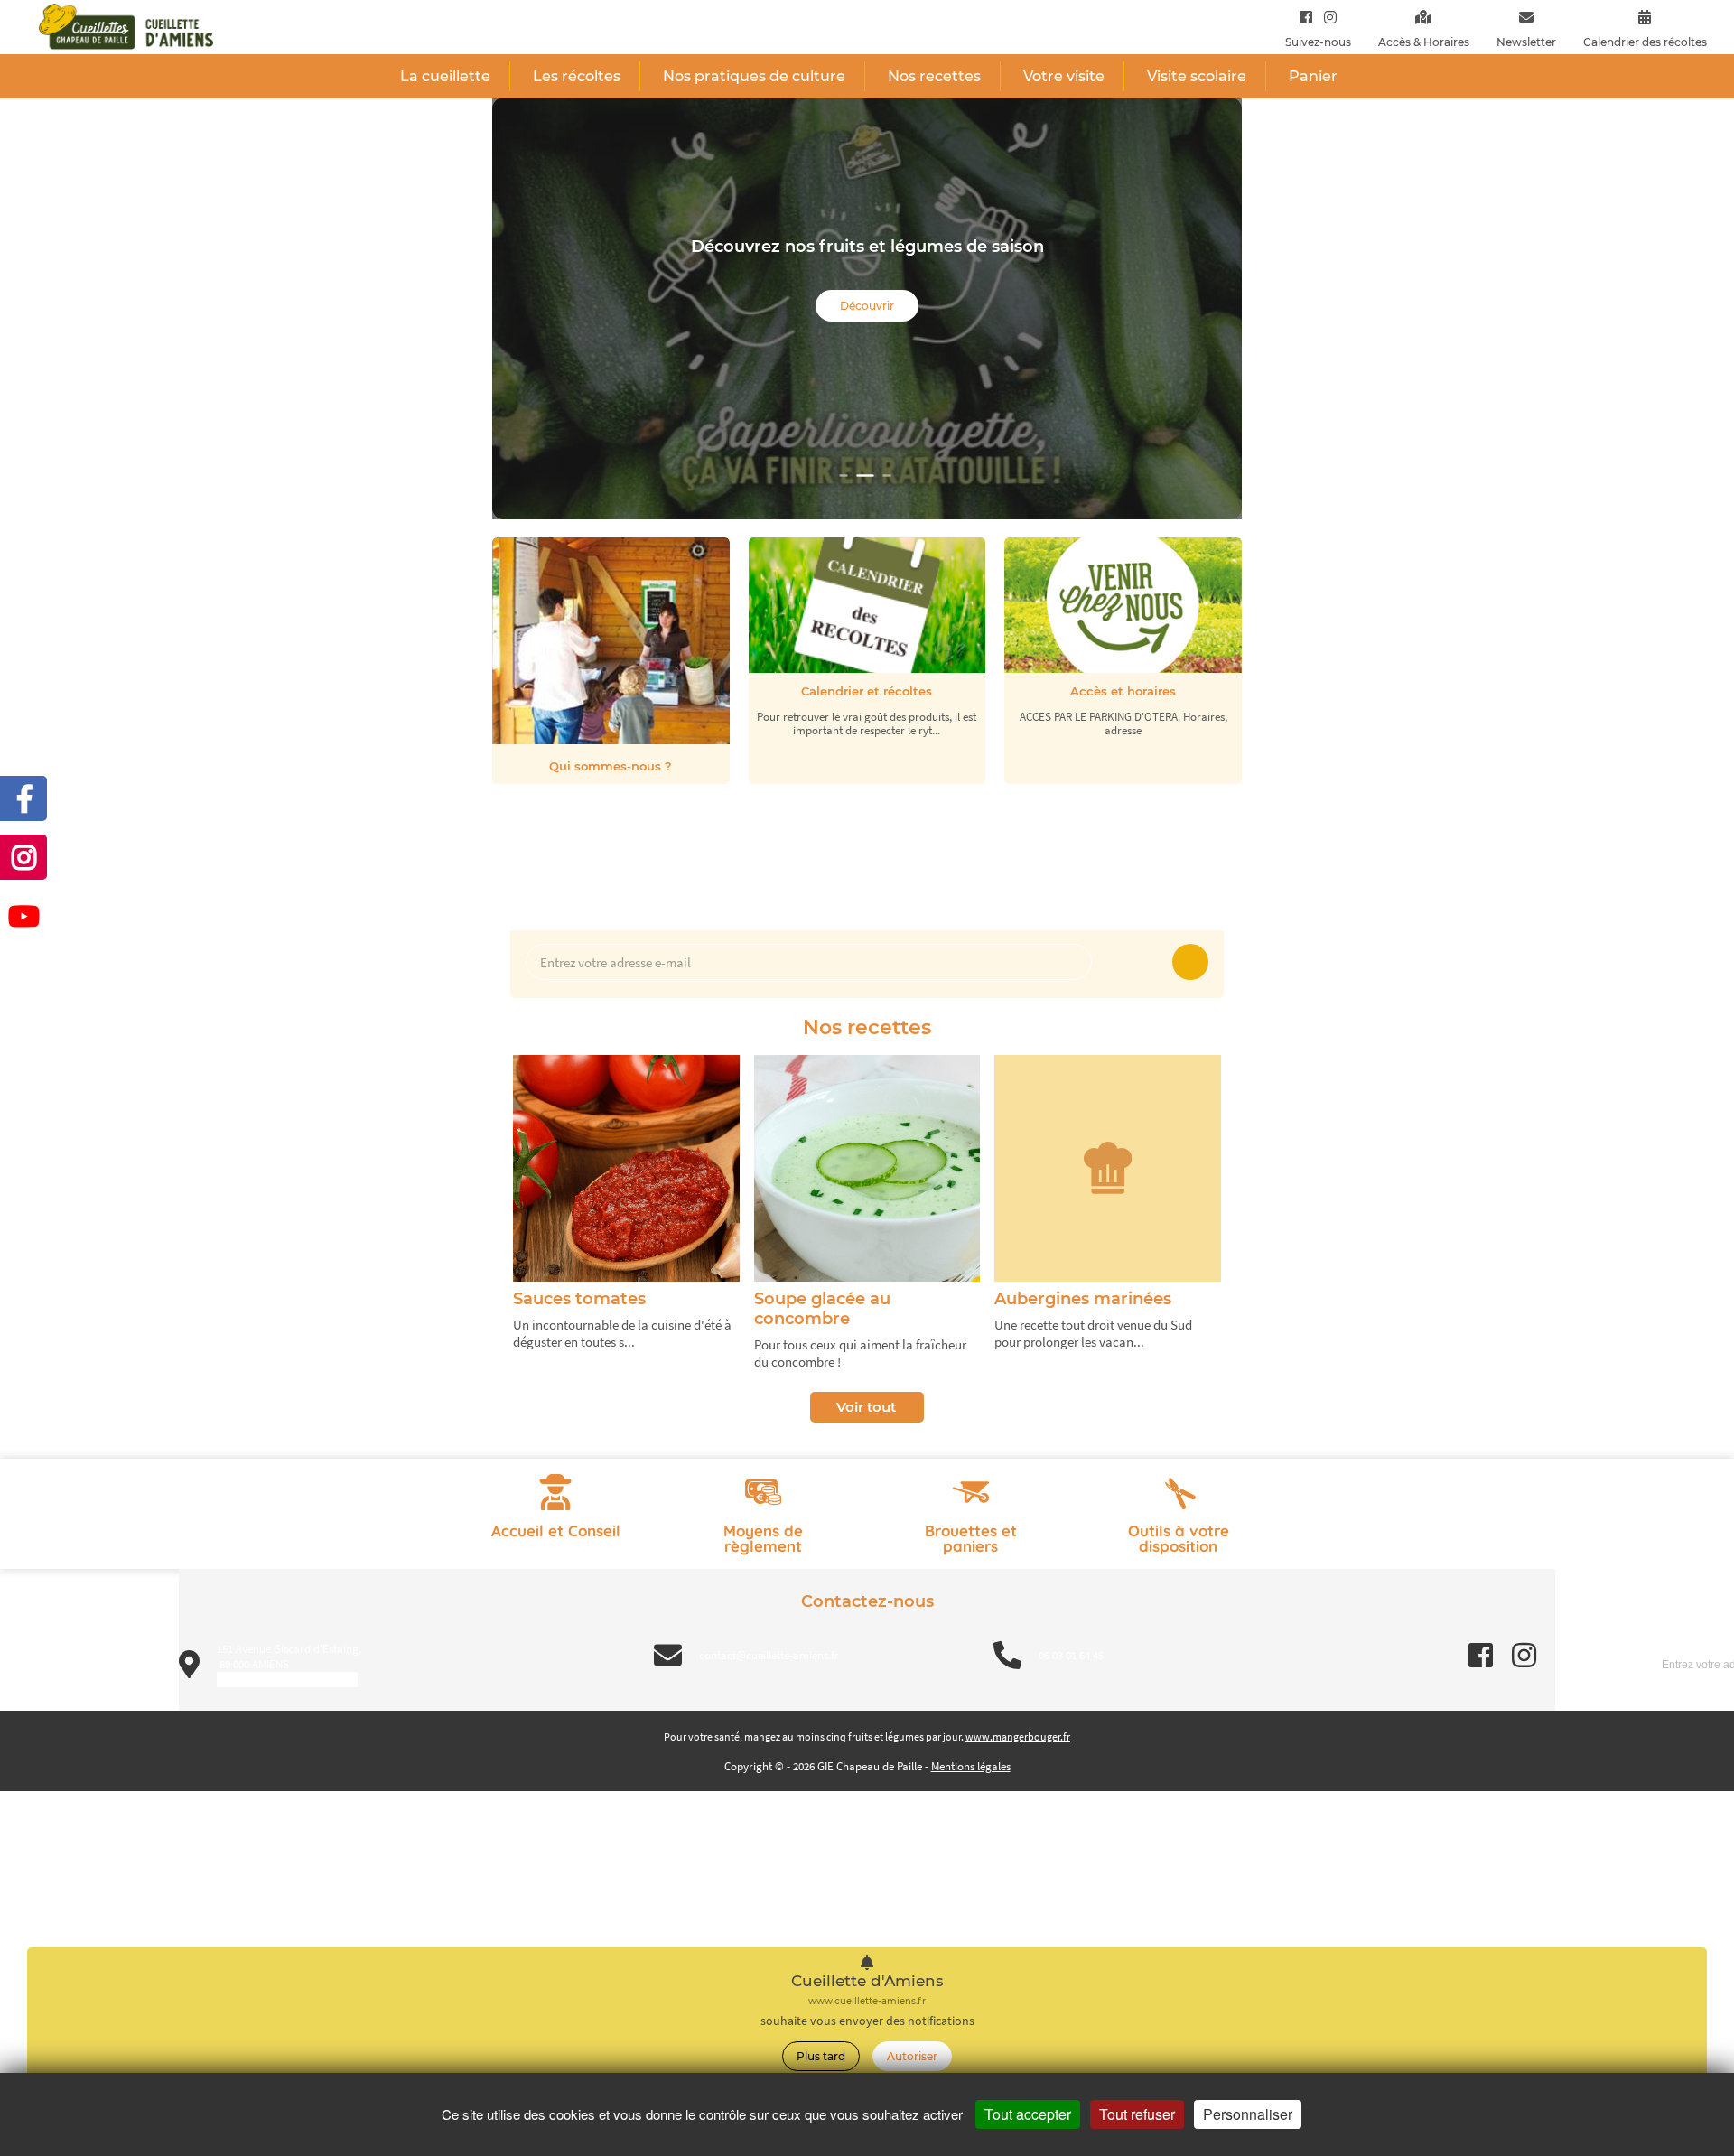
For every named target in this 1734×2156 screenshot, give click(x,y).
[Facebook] (1306, 17)
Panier (1313, 76)
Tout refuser (1137, 2114)
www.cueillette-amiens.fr (867, 2001)
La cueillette (445, 76)
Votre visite (1064, 76)
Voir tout (866, 1407)
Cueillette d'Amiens (867, 1981)
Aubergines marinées (1083, 1299)
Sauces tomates (579, 1299)
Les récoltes (577, 76)
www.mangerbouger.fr (1018, 1736)
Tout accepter (1028, 2114)
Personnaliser (1248, 2114)
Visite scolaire (1197, 76)
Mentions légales (971, 1766)
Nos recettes (934, 76)
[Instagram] (1326, 17)
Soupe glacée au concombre (822, 1309)
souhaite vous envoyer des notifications (867, 2021)
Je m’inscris (1190, 962)
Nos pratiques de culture (754, 76)
